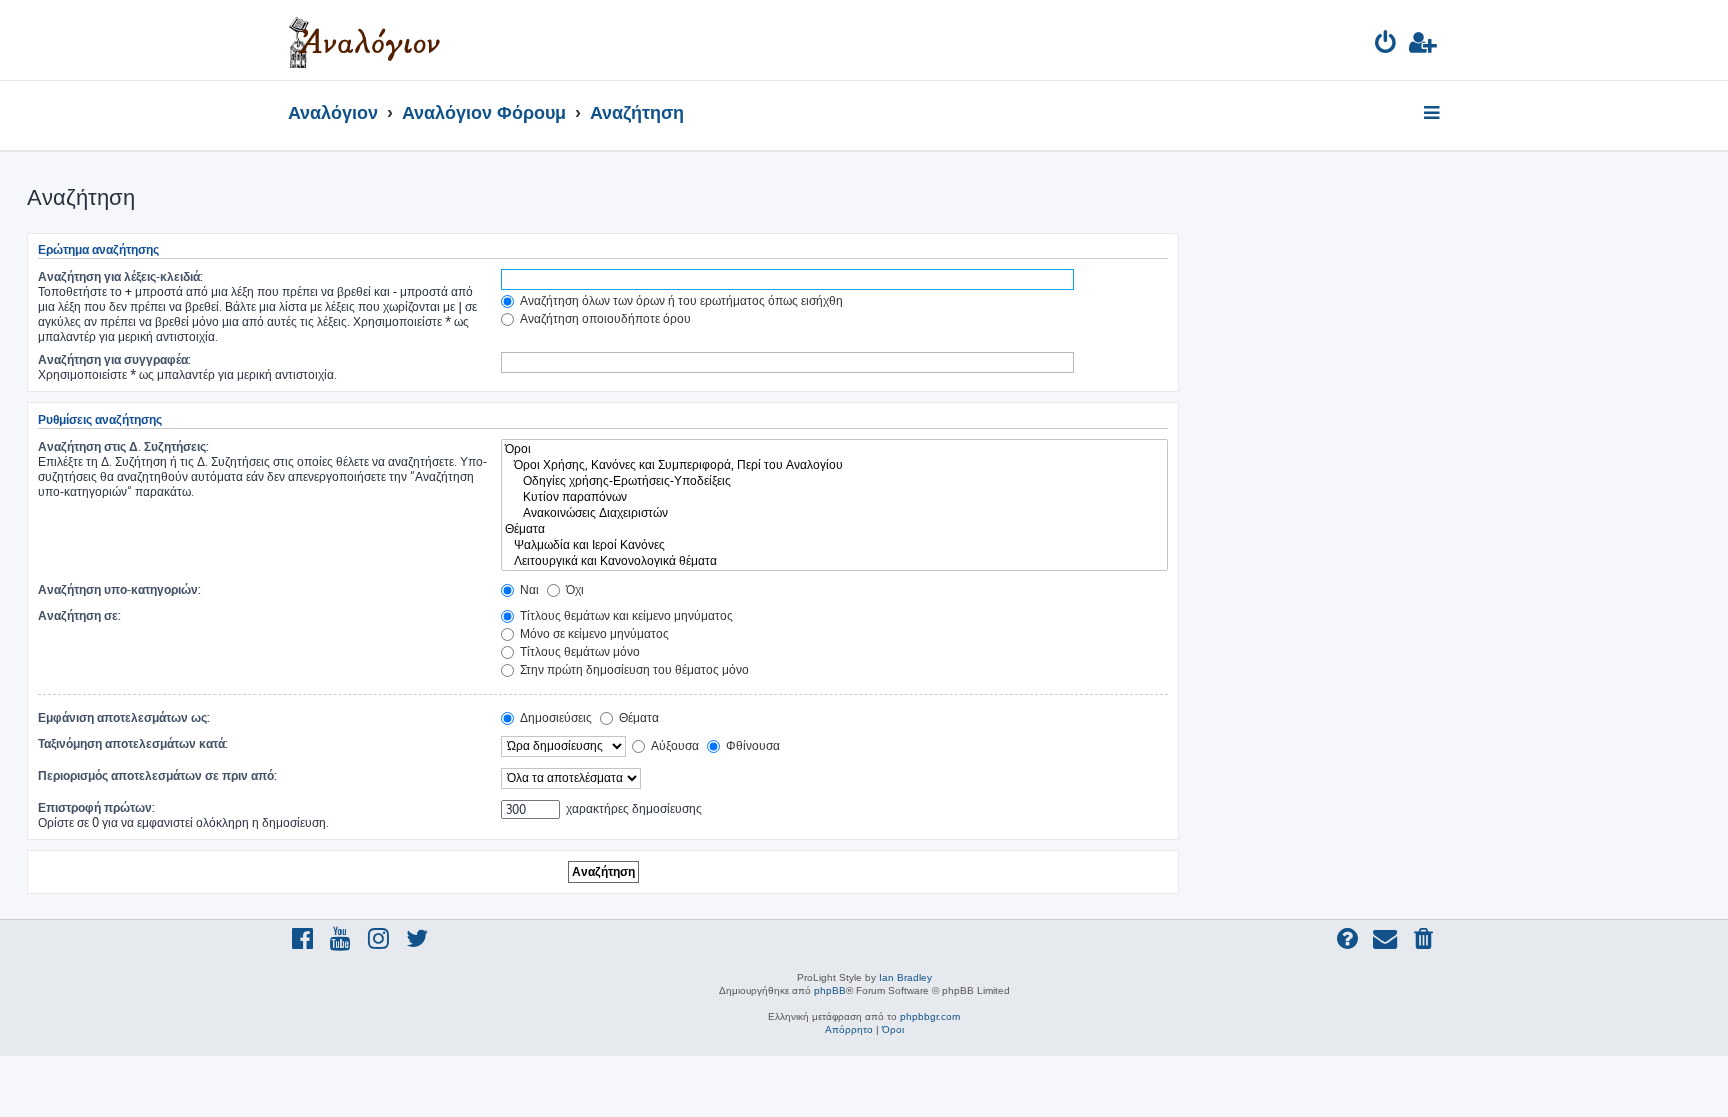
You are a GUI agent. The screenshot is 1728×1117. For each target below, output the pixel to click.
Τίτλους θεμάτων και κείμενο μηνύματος (625, 615)
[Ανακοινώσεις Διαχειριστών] (834, 513)
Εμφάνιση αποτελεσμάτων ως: (124, 717)
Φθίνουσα (751, 745)
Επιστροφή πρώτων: (96, 807)
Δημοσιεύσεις (554, 717)
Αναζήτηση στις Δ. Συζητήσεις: (123, 446)
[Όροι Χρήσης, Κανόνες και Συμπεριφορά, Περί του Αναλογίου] (834, 465)
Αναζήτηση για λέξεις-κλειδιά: (120, 276)
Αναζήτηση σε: (79, 615)
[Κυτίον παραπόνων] (834, 497)
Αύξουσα (673, 745)
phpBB (830, 990)
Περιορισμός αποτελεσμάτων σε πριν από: (157, 775)
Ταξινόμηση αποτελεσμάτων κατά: (133, 743)
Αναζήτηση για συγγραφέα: (114, 359)
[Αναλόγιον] (364, 40)
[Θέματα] (834, 529)
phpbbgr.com (930, 1016)
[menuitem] (1386, 45)
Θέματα (637, 717)
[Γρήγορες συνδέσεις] (1433, 114)
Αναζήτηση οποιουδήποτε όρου (604, 318)
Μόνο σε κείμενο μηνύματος (593, 633)
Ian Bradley (905, 977)
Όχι (573, 589)
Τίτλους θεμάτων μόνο (578, 651)
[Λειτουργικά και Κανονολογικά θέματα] (834, 561)
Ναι (528, 589)
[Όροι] (834, 449)
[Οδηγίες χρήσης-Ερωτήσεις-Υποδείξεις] (834, 481)
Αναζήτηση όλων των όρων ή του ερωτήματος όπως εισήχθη (680, 300)
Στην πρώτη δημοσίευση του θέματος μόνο (633, 669)
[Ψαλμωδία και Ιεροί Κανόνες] (834, 545)
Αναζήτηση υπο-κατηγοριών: (119, 589)
